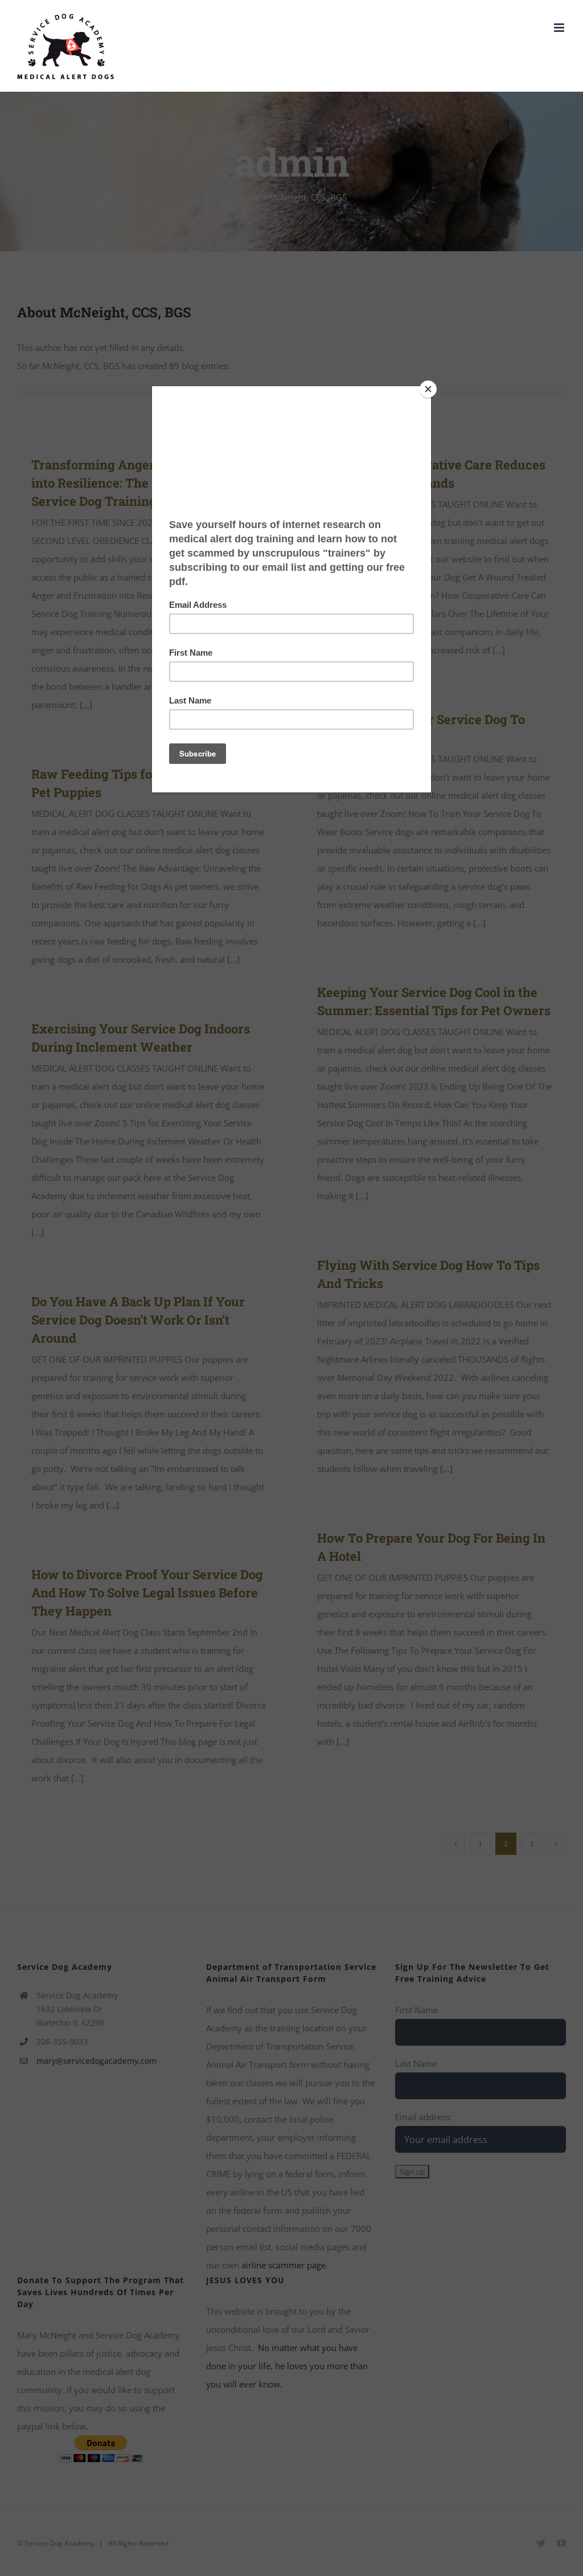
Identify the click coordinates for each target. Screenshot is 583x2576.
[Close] (428, 389)
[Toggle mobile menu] (560, 28)
